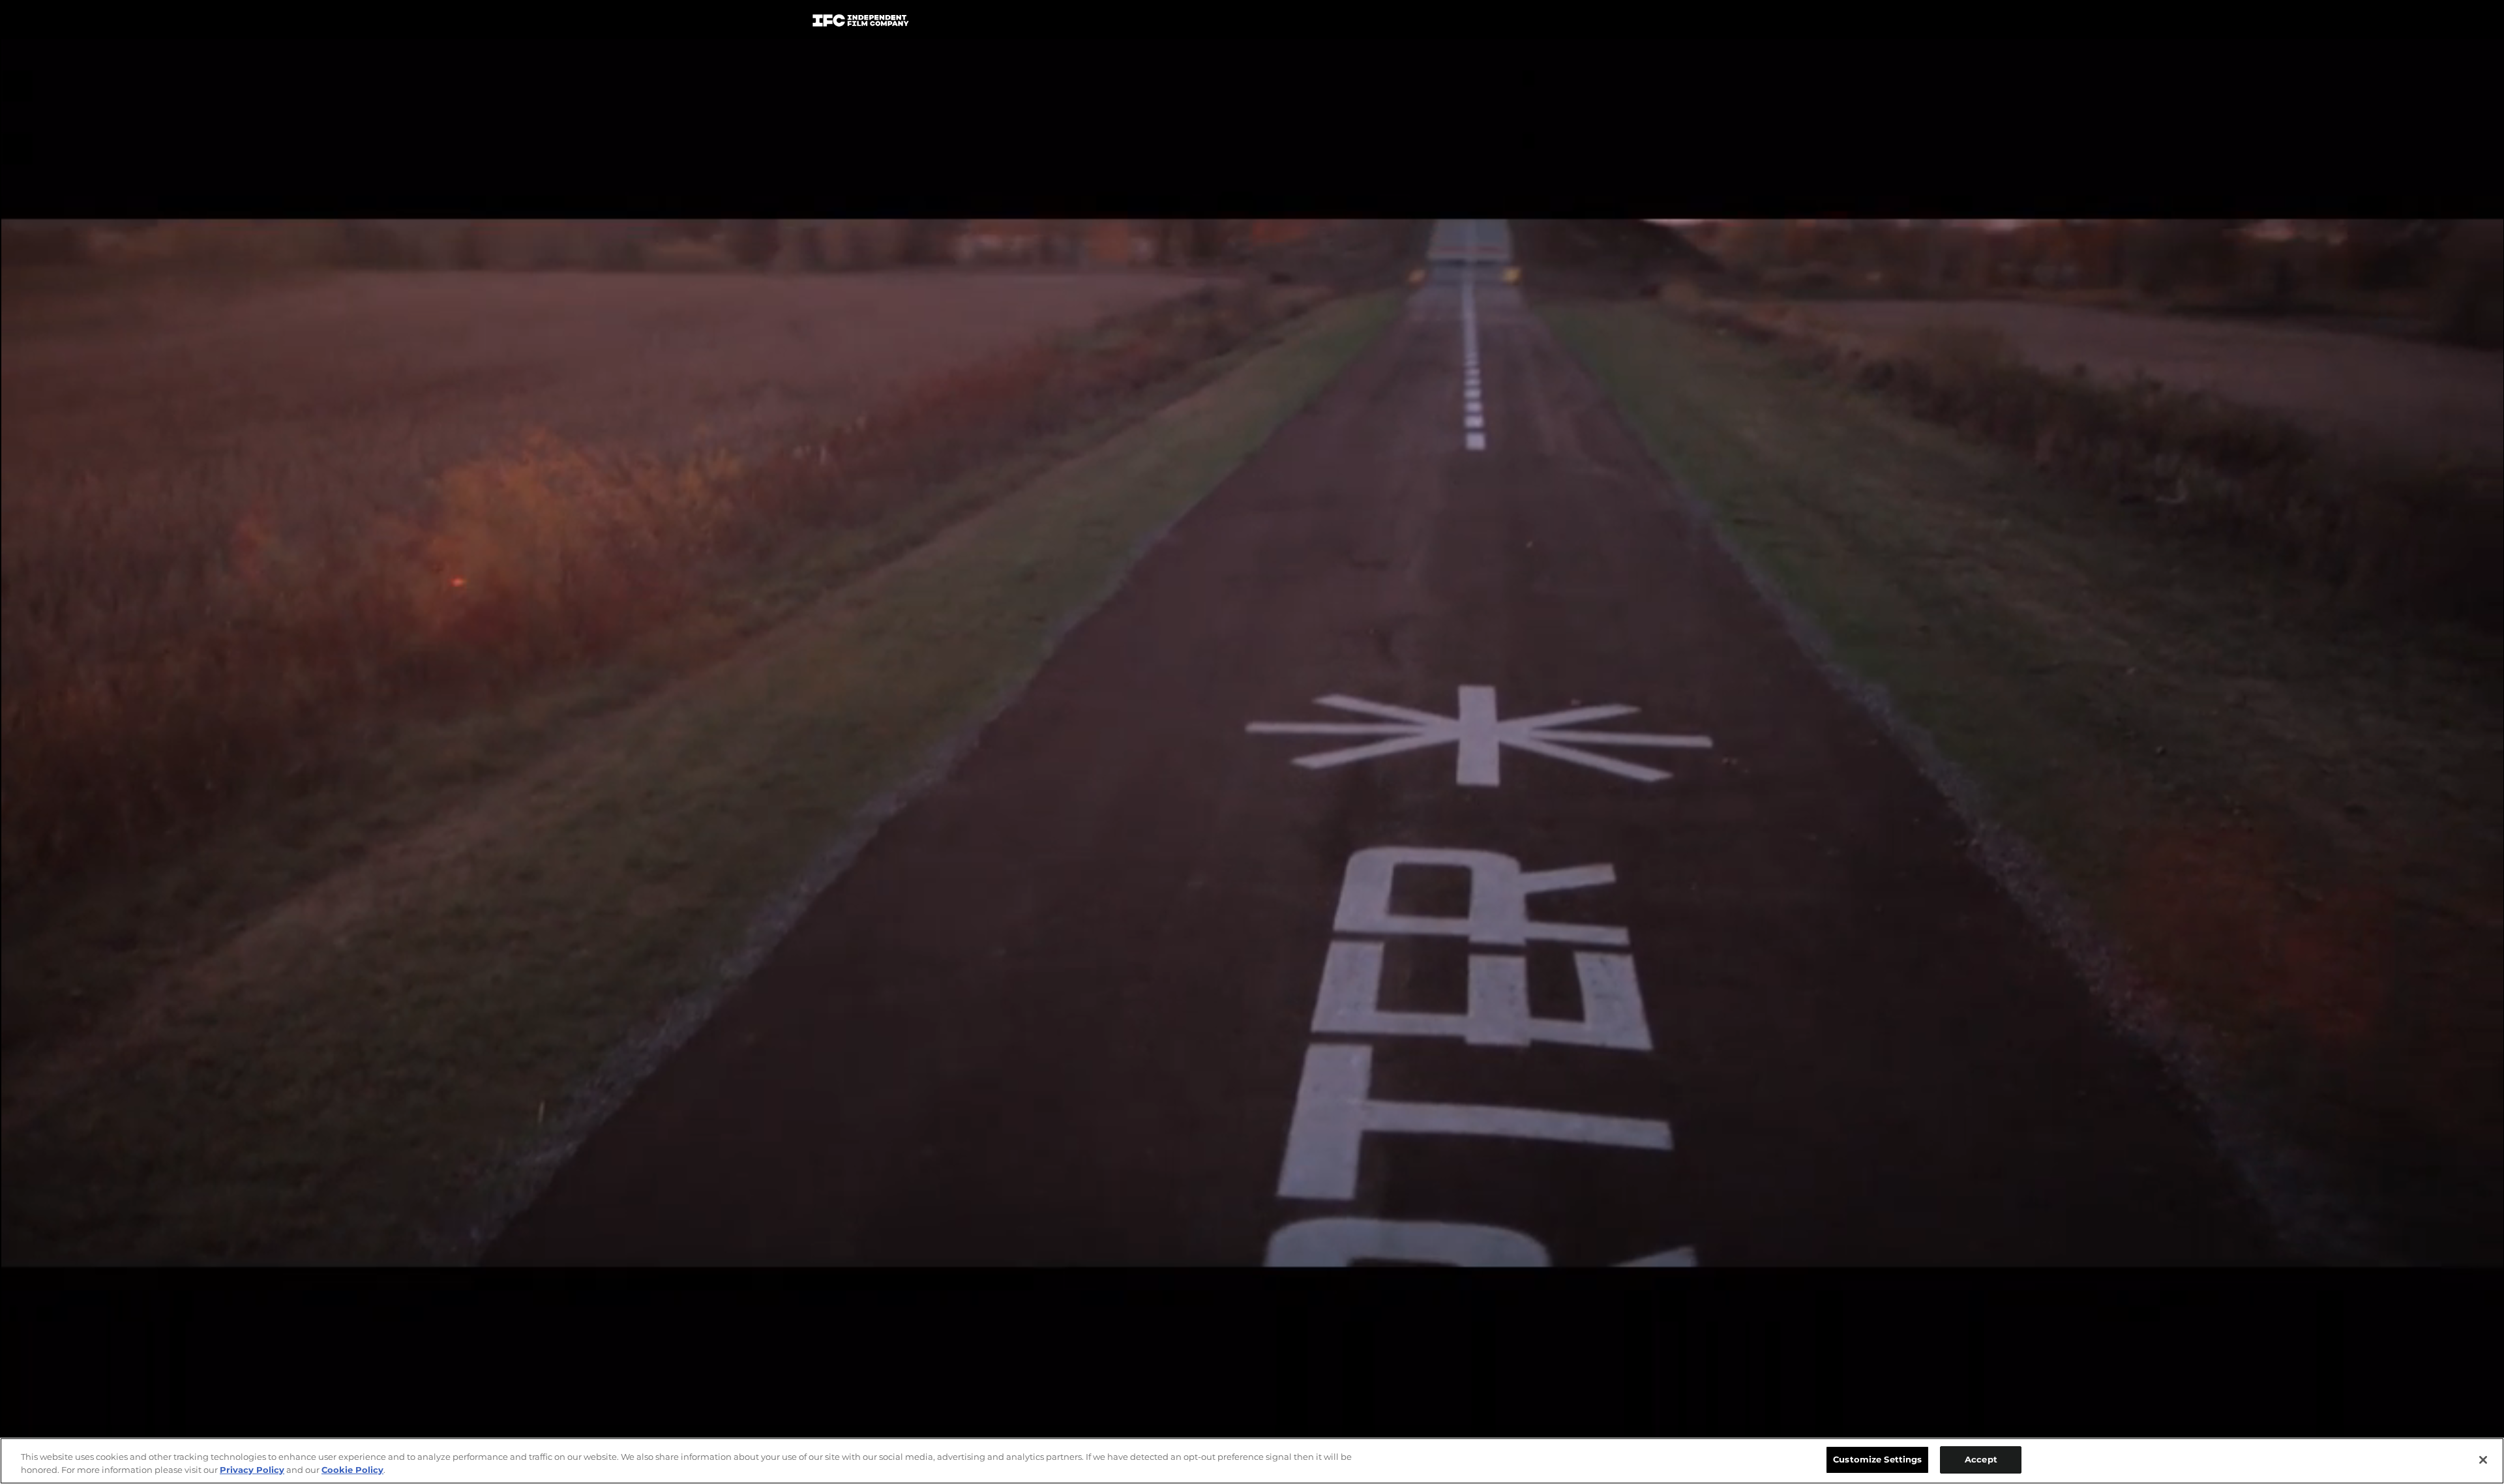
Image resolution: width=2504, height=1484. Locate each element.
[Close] (2483, 1460)
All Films (1643, 24)
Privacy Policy (252, 1470)
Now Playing (992, 23)
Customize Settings (1877, 1459)
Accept (1981, 1459)
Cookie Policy (352, 1470)
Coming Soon (1088, 23)
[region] (1252, 1461)
